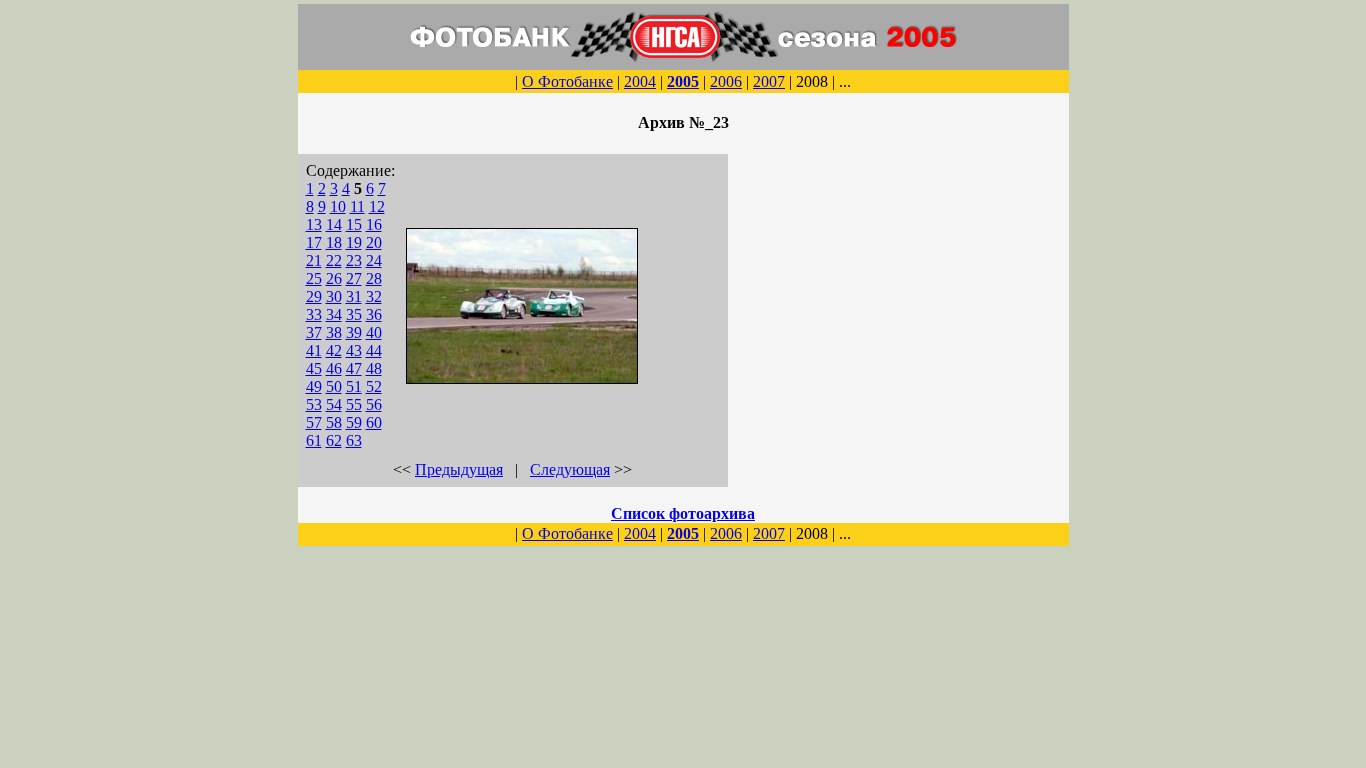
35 (354, 314)
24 (374, 260)
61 (314, 440)
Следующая (570, 469)
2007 (769, 81)
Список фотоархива (683, 513)
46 (334, 368)
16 (374, 224)
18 (334, 242)
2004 (640, 81)
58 (334, 422)
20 (374, 242)
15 (354, 224)
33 (314, 314)
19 (354, 242)
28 (374, 278)
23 (354, 260)
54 (334, 404)
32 (374, 296)
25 (314, 278)
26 (334, 278)
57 (314, 422)
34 (334, 314)
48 (374, 368)
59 (354, 422)
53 (314, 404)
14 (334, 224)
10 (338, 206)
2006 (726, 81)
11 (357, 206)
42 (334, 350)
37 (314, 332)
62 (334, 440)
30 (334, 296)
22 (334, 260)
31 (354, 296)
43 (354, 350)
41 (314, 350)
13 (314, 224)
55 (354, 404)
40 (374, 332)
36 (374, 314)
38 (334, 332)
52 (374, 386)
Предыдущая (459, 469)
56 (374, 404)
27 (354, 278)
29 (314, 296)
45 (314, 368)
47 (354, 368)
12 (377, 206)
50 (334, 386)
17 (314, 242)
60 (374, 422)
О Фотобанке (567, 81)
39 (354, 332)
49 (314, 386)
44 (374, 350)
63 (354, 440)
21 (314, 260)
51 (354, 386)
